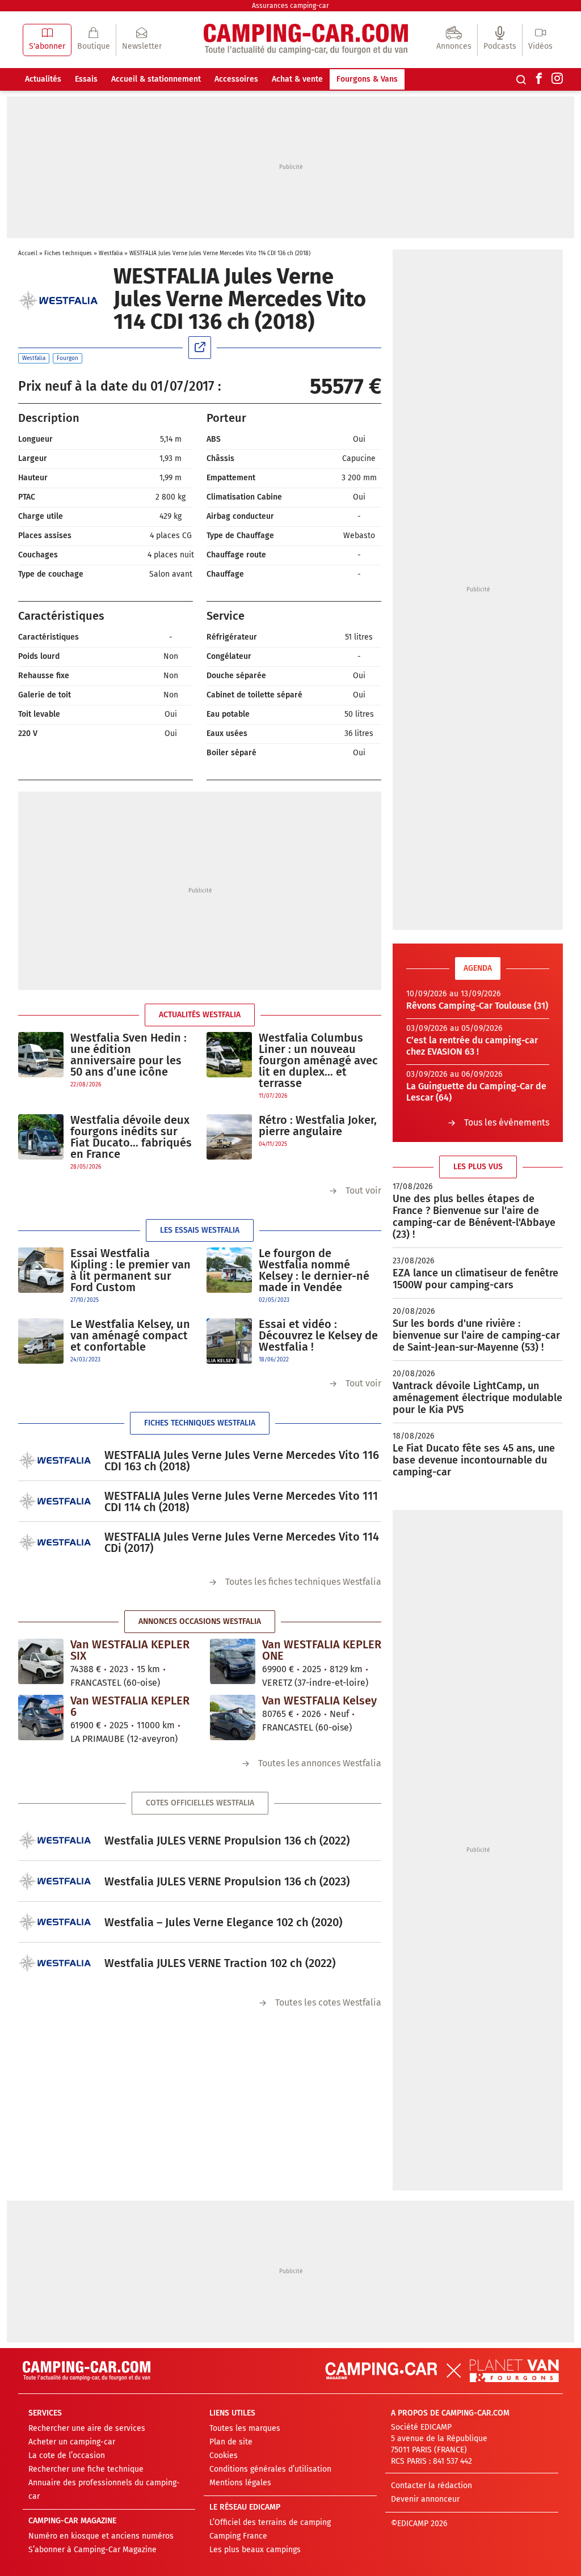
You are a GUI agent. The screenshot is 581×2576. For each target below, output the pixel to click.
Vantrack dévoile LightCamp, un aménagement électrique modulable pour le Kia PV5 (477, 1398)
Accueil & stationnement (156, 79)
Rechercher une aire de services (87, 2428)
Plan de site (231, 2442)
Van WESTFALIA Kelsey (319, 1701)
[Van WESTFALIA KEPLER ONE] (233, 1661)
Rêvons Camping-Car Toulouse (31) (477, 1006)
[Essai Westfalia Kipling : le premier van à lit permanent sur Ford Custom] (41, 1276)
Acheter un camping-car (72, 2442)
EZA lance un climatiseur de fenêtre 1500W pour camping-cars (475, 1279)
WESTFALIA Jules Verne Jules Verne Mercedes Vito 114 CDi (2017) (242, 1542)
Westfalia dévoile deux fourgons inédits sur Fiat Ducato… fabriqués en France (131, 1137)
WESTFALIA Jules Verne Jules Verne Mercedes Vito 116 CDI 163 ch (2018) (242, 1461)
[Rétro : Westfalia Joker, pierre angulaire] (229, 1137)
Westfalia (111, 253)
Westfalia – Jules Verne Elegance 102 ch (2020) (223, 1922)
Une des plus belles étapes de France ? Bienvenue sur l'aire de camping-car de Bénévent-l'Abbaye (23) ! (474, 1217)
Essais (86, 79)
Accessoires (236, 79)
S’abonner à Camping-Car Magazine (92, 2550)
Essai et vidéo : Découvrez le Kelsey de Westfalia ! (318, 1335)
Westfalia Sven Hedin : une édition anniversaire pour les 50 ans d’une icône (129, 1055)
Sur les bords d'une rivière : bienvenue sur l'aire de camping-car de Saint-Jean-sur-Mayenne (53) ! (476, 1335)
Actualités (43, 79)
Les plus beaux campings (255, 2550)
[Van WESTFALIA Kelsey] (233, 1718)
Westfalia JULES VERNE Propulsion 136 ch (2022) (227, 1841)
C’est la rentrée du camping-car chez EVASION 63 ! (472, 1046)
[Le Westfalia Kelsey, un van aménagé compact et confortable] (41, 1341)
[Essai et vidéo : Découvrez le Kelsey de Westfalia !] (229, 1341)
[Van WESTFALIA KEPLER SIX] (41, 1661)
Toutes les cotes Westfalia (328, 2002)
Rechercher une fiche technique (86, 2469)
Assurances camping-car (290, 6)
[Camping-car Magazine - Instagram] (557, 79)
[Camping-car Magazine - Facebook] (539, 79)
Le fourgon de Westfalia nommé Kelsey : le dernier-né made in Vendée (314, 1270)
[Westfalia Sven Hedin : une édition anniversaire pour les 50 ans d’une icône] (41, 1061)
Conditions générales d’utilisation (270, 2469)
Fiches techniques (68, 253)
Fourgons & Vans (367, 79)
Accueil (28, 253)
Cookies (224, 2456)
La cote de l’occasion (67, 2456)
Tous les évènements (507, 1122)
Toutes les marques (245, 2428)
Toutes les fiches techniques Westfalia (303, 1582)
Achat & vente (297, 79)
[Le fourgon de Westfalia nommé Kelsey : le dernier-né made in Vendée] (229, 1276)
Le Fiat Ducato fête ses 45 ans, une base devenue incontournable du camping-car (474, 1460)
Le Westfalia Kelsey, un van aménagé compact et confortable (130, 1335)
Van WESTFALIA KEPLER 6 (130, 1706)
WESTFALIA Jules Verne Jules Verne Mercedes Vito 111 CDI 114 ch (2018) (241, 1501)
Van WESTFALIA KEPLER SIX (130, 1650)
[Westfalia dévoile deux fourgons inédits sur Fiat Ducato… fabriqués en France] (41, 1143)
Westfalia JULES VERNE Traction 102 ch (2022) (220, 1963)
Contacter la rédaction (431, 2486)
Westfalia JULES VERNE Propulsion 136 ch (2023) (227, 1881)
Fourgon (68, 358)
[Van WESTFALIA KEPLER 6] (41, 1718)
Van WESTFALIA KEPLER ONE (322, 1650)
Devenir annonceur (425, 2499)
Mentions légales (240, 2483)
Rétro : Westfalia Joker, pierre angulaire (318, 1126)
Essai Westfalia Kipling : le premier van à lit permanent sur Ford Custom (130, 1270)
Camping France (238, 2536)
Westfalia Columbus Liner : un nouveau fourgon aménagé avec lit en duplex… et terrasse (318, 1060)
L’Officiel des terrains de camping (270, 2522)
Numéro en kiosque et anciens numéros (101, 2536)
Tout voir (363, 1190)
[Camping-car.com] (306, 40)
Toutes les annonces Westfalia (320, 1763)
